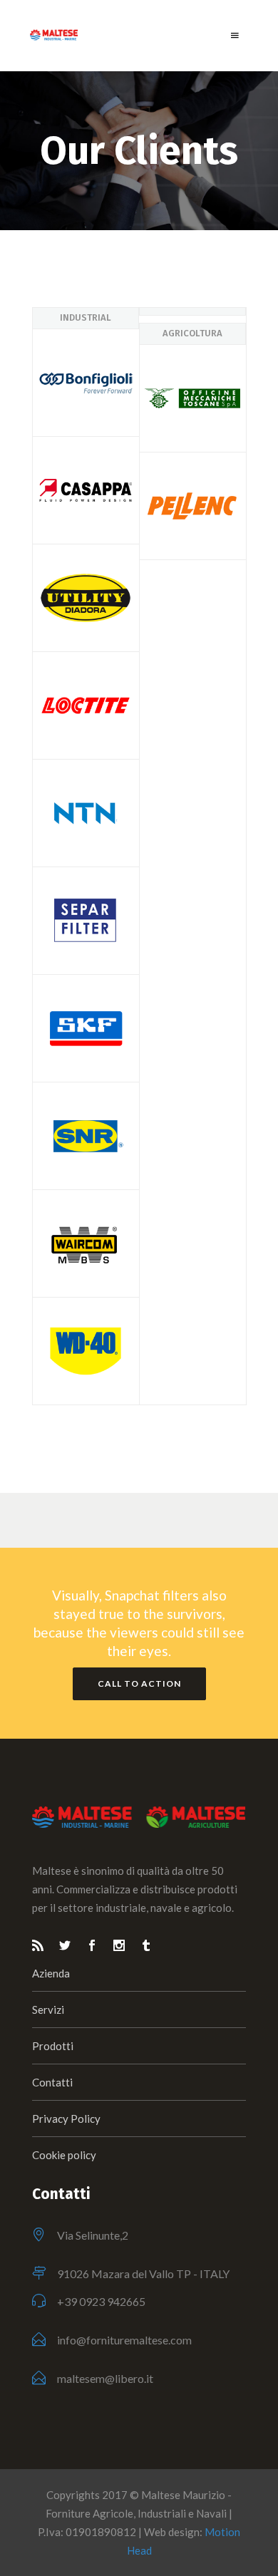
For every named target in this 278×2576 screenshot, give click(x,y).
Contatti (52, 2082)
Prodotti (53, 2046)
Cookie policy (64, 2155)
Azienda (51, 1973)
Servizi (48, 2009)
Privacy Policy (66, 2119)
